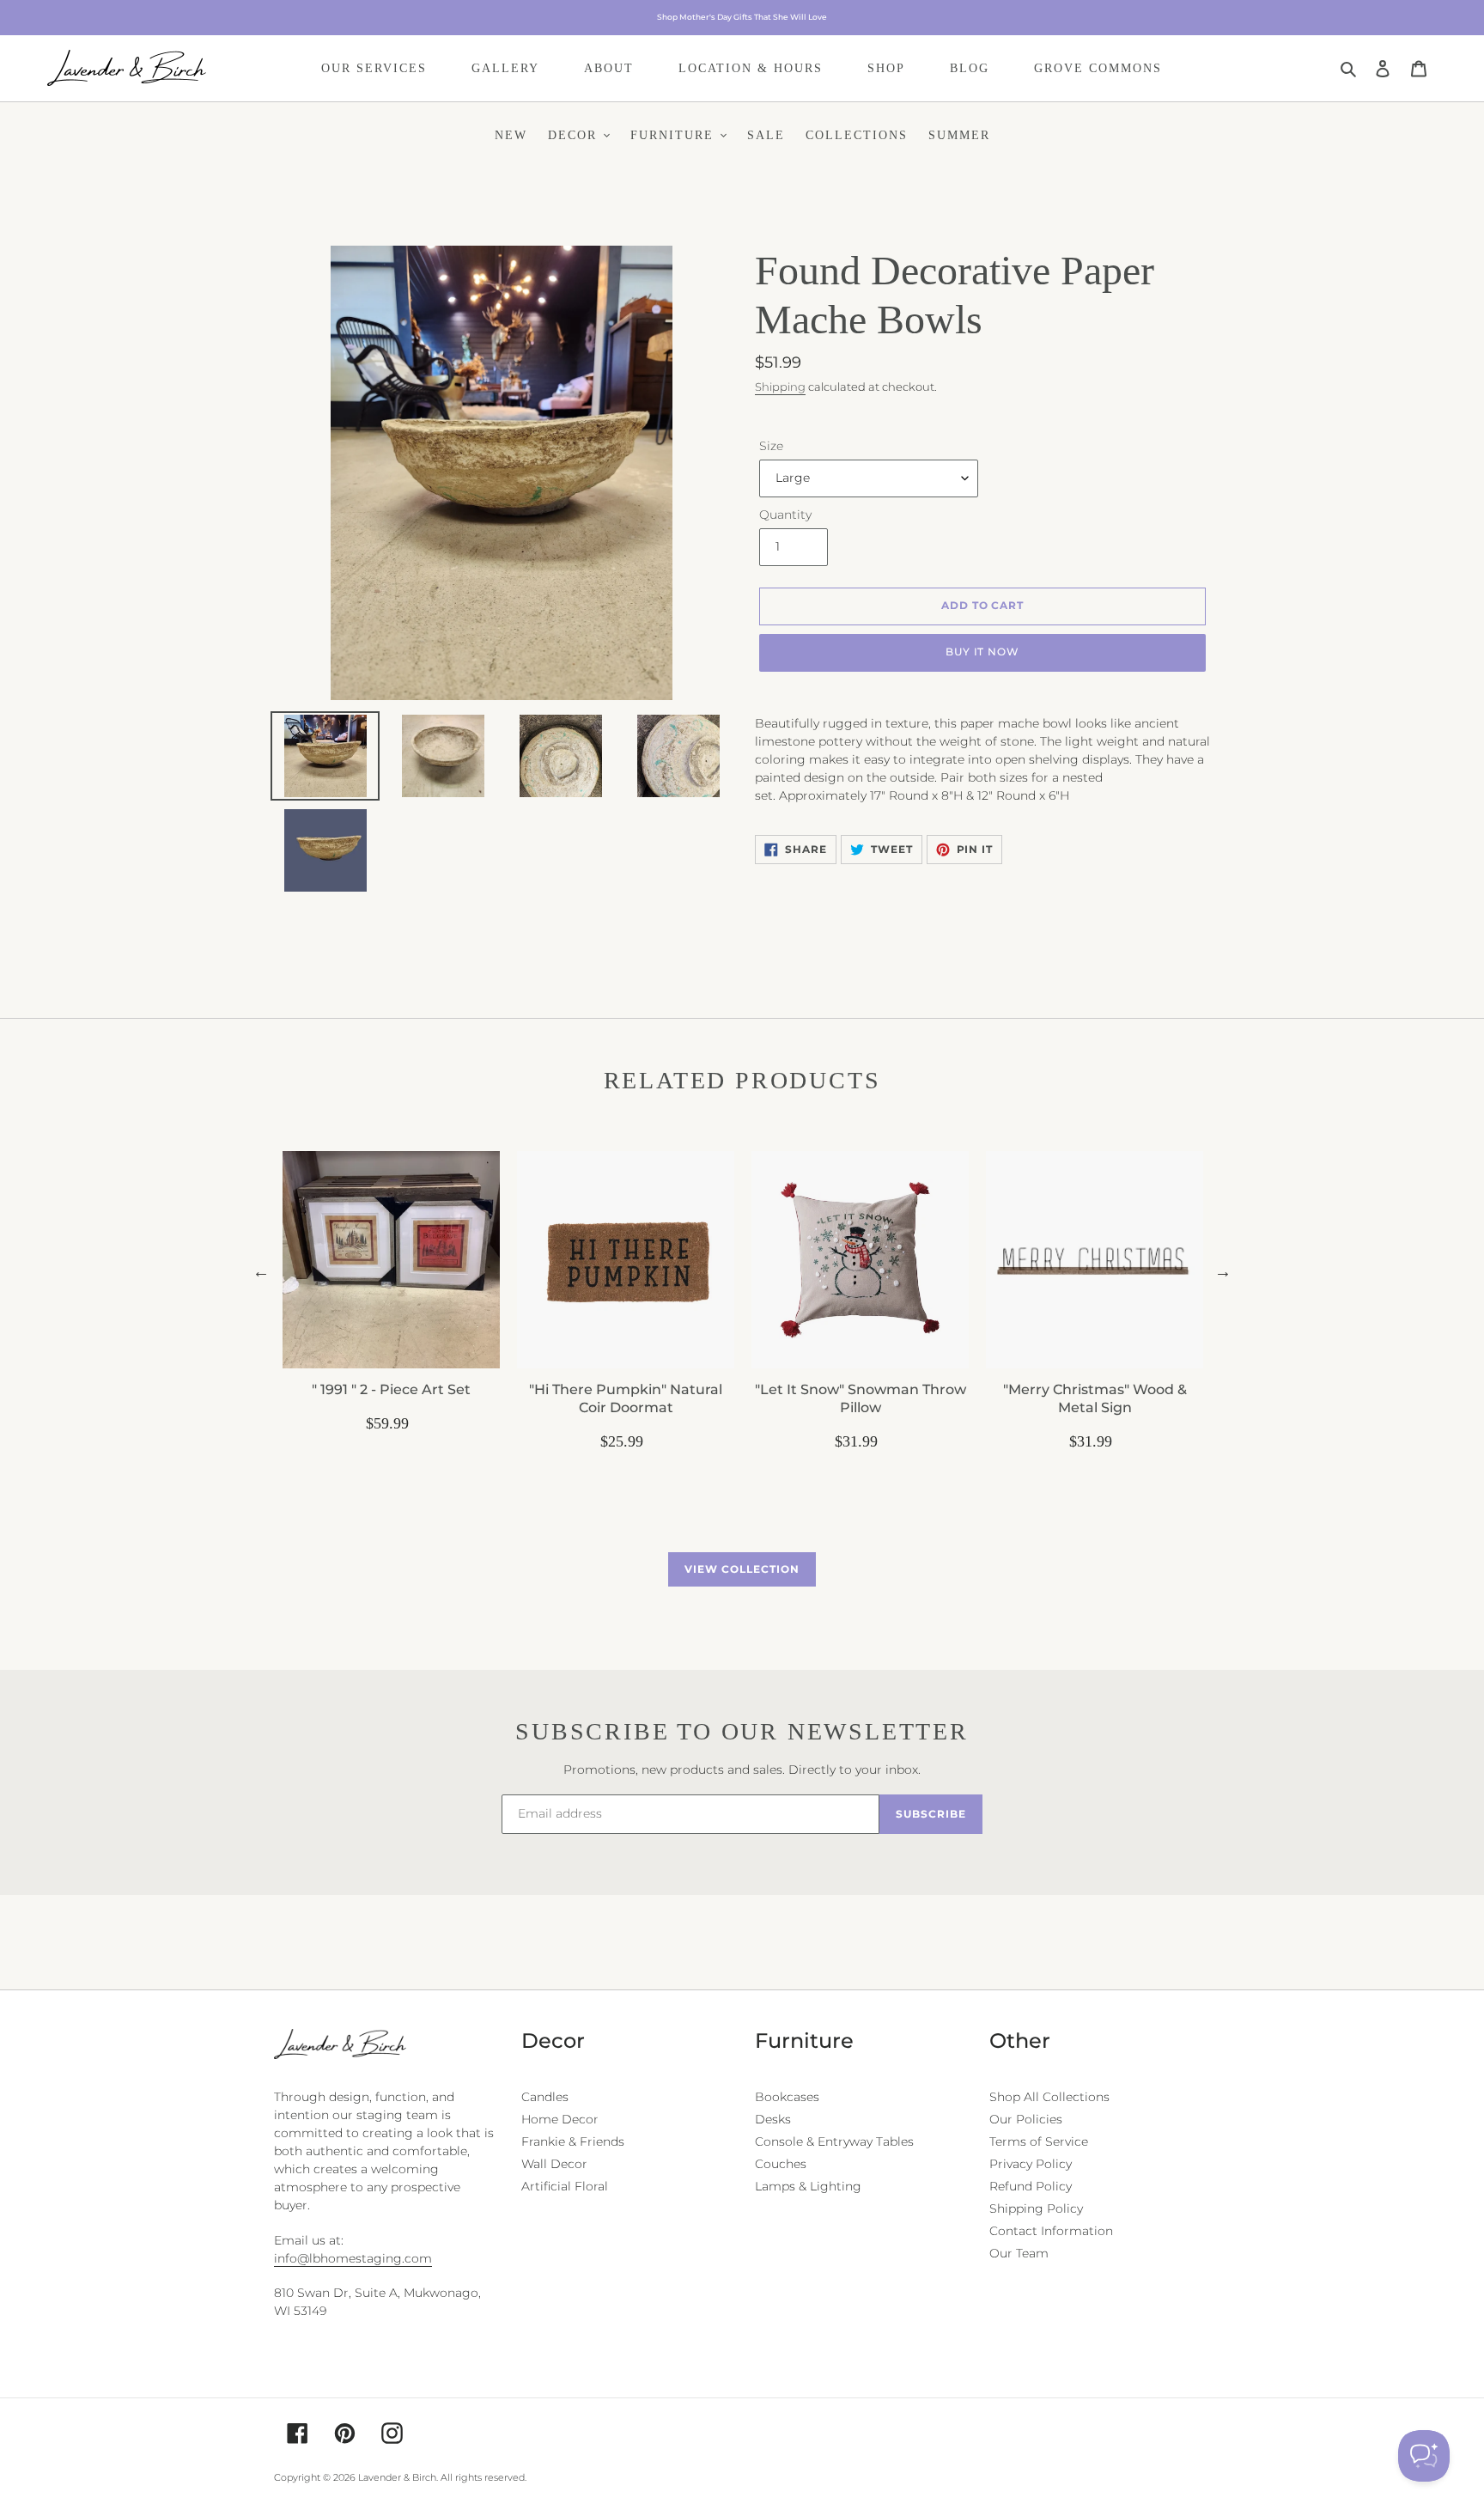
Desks (773, 2119)
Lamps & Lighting (808, 2186)
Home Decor (560, 2119)
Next (1223, 1271)
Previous (261, 1271)
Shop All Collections (1049, 2097)
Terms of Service (1039, 2141)
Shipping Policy (1036, 2208)
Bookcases (787, 2097)
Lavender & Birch (397, 2477)
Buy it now (983, 652)
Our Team (1019, 2253)
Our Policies (1026, 2119)
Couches (781, 2164)
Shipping (780, 387)
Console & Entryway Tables (834, 2141)
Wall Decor (554, 2164)
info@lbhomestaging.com (353, 2258)
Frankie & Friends (573, 2141)
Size (771, 446)
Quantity (785, 515)
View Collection (742, 1569)
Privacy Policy (1031, 2164)
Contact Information (1051, 2231)
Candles (545, 2097)
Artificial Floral (565, 2186)
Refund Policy (1031, 2186)
